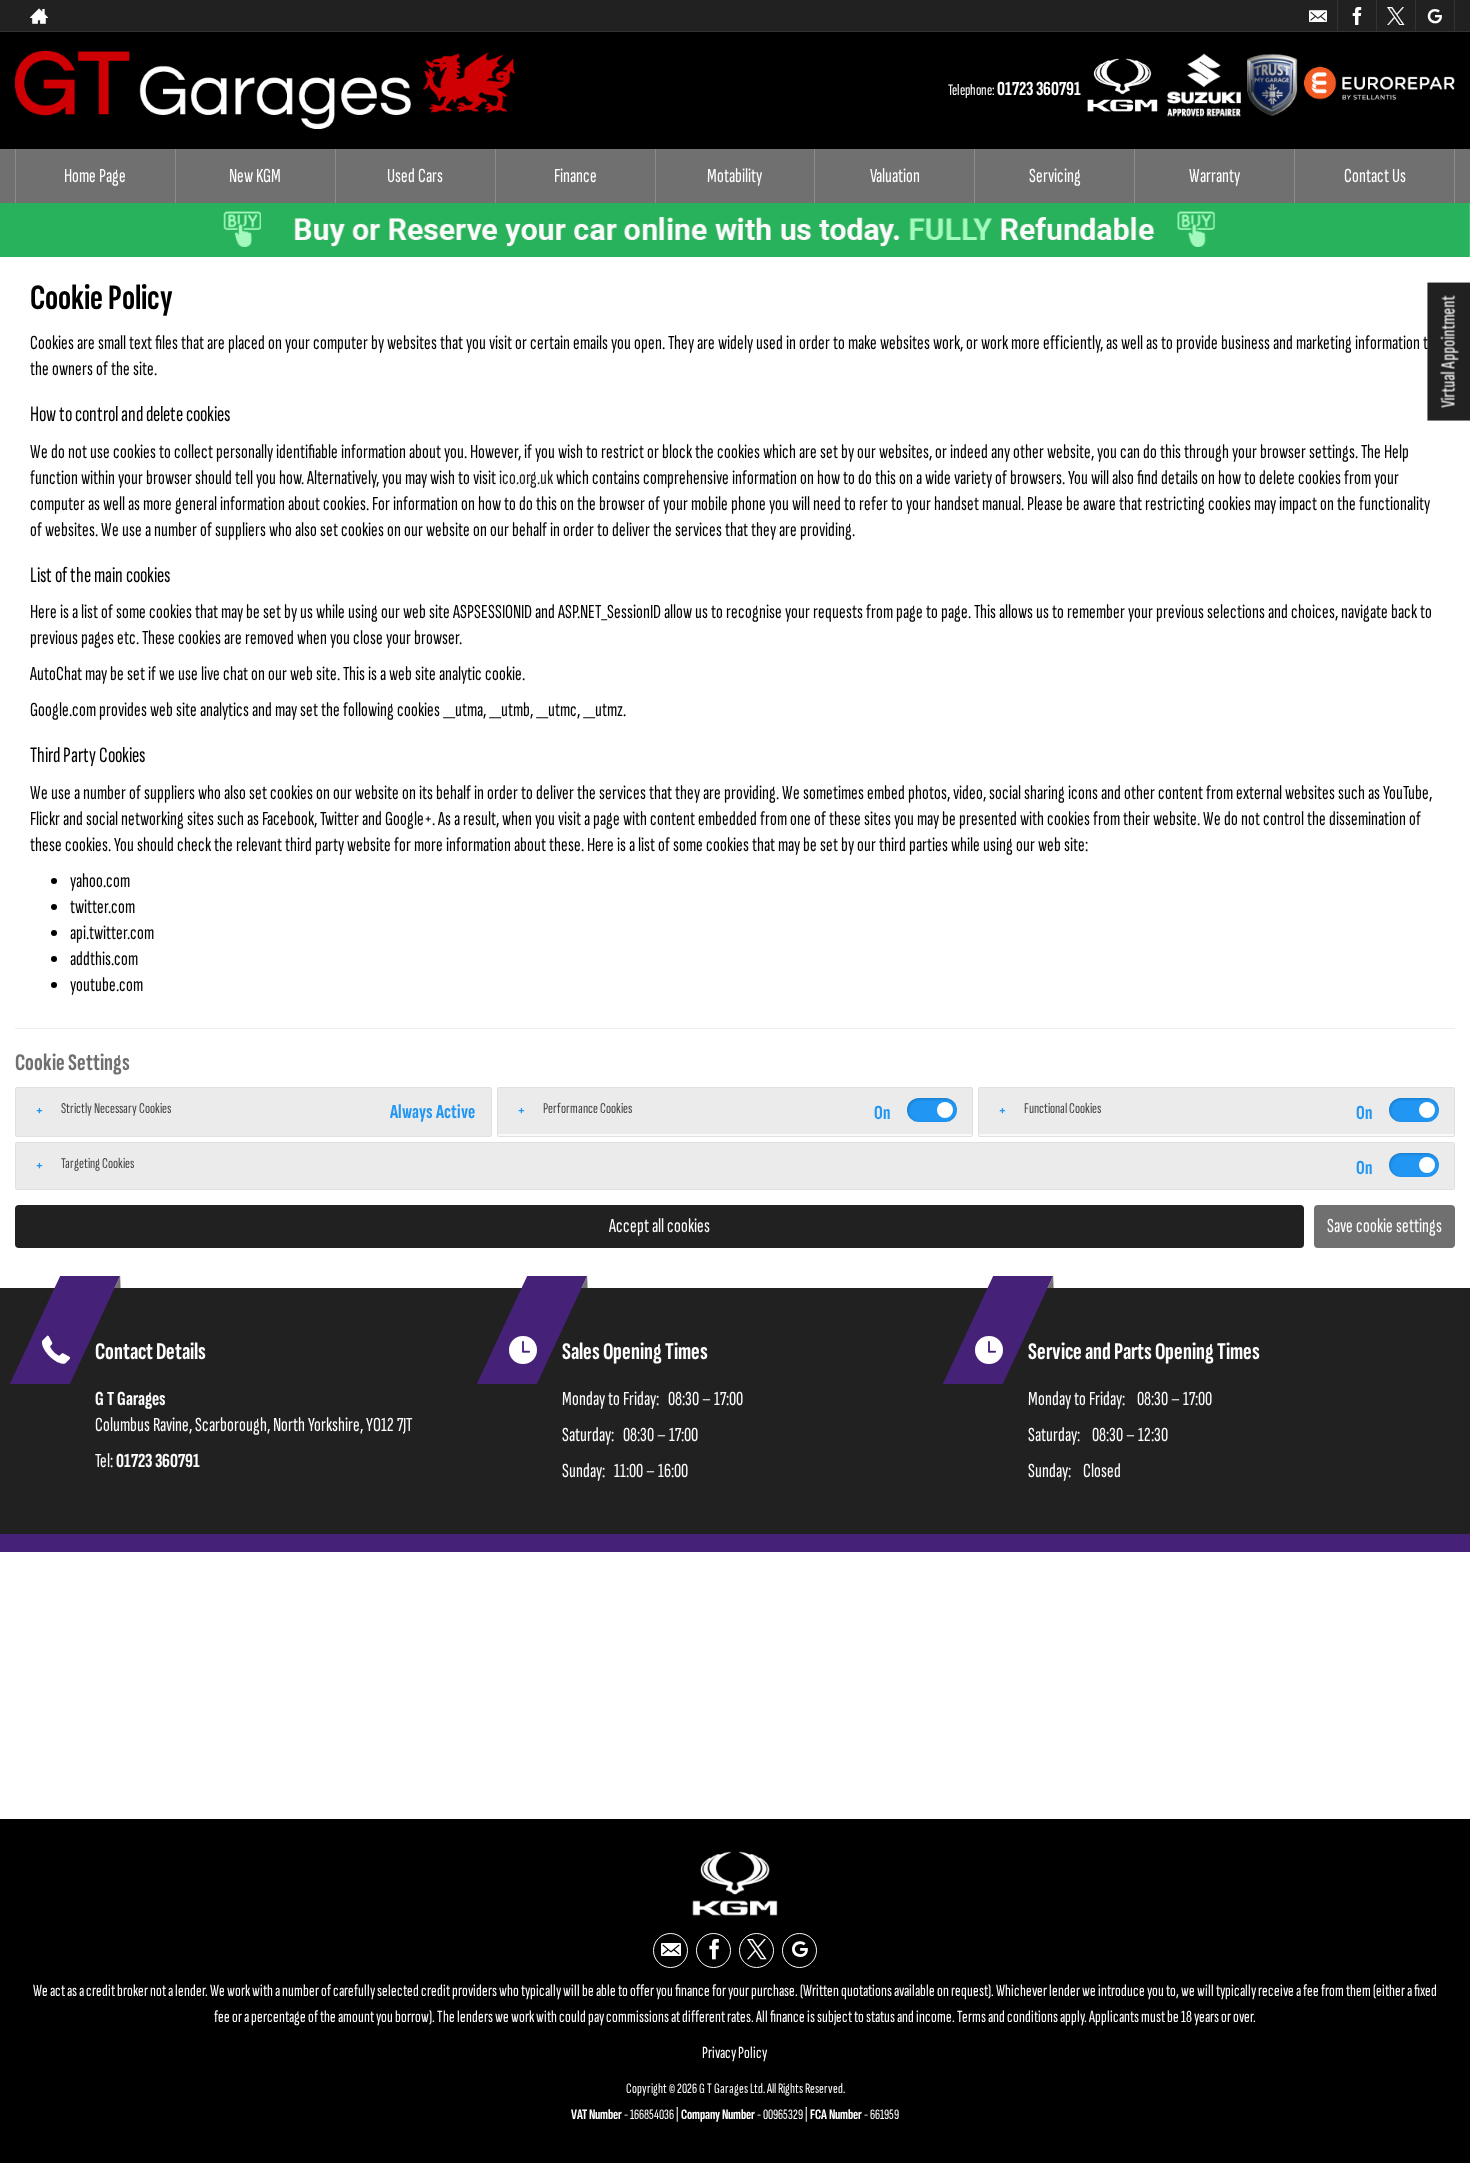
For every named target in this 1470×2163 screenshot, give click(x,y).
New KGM (255, 176)
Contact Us (1375, 176)
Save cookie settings (1384, 1226)
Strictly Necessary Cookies (116, 1108)
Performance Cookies (587, 1108)
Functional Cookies (1062, 1108)
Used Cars (415, 176)
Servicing (1055, 176)
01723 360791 (1237, 16)
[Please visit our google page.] (1434, 16)
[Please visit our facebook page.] (1356, 16)
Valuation (895, 176)
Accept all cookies (659, 1226)
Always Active (432, 1112)
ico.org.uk (526, 478)
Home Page (95, 176)
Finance (575, 176)
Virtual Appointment (1448, 352)
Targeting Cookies (97, 1163)
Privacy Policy (734, 2053)
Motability (734, 176)
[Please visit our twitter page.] (1395, 16)
